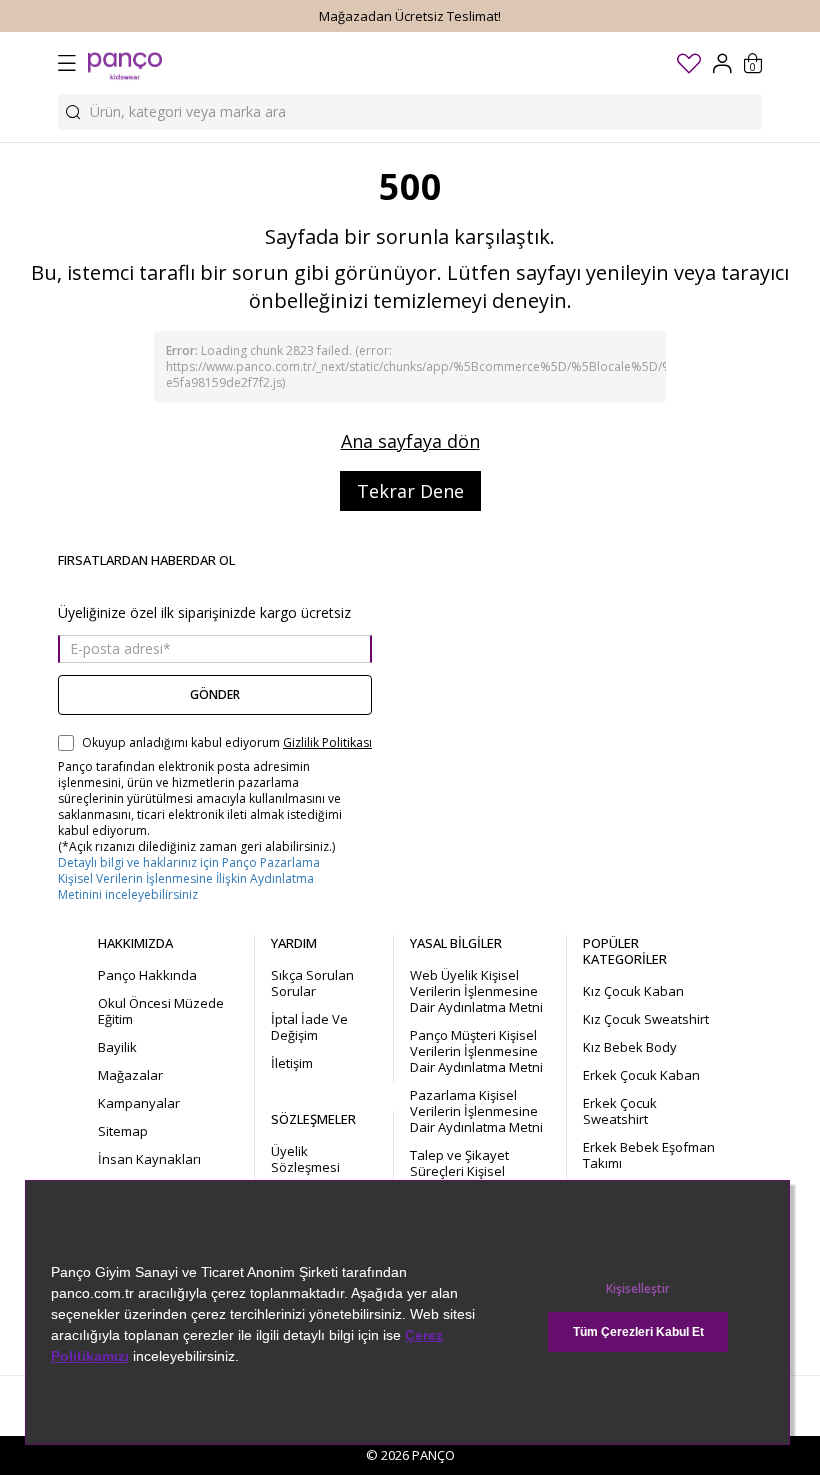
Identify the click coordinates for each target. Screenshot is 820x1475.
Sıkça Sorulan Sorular (312, 983)
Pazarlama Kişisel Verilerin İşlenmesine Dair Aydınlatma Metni (476, 1111)
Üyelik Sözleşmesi (305, 1159)
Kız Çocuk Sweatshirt (646, 1019)
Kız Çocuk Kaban (633, 991)
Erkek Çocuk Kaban (641, 1075)
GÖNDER (215, 694)
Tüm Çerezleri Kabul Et (638, 1332)
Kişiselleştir (638, 1288)
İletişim (292, 1063)
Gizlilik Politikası (327, 743)
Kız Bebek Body (630, 1047)
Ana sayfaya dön (410, 441)
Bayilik (117, 1047)
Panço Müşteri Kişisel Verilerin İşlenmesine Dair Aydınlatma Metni (476, 1051)
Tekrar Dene (410, 491)
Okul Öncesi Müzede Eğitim (161, 1011)
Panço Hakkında (147, 975)
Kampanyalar (139, 1103)
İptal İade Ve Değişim (309, 1027)
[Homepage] (125, 63)
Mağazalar (130, 1075)
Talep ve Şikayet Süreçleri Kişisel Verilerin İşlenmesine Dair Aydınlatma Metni (476, 1179)
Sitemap (123, 1131)
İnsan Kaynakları (149, 1159)
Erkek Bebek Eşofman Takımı (649, 1155)
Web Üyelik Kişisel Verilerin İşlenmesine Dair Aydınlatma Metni (476, 991)
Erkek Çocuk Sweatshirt (620, 1111)
